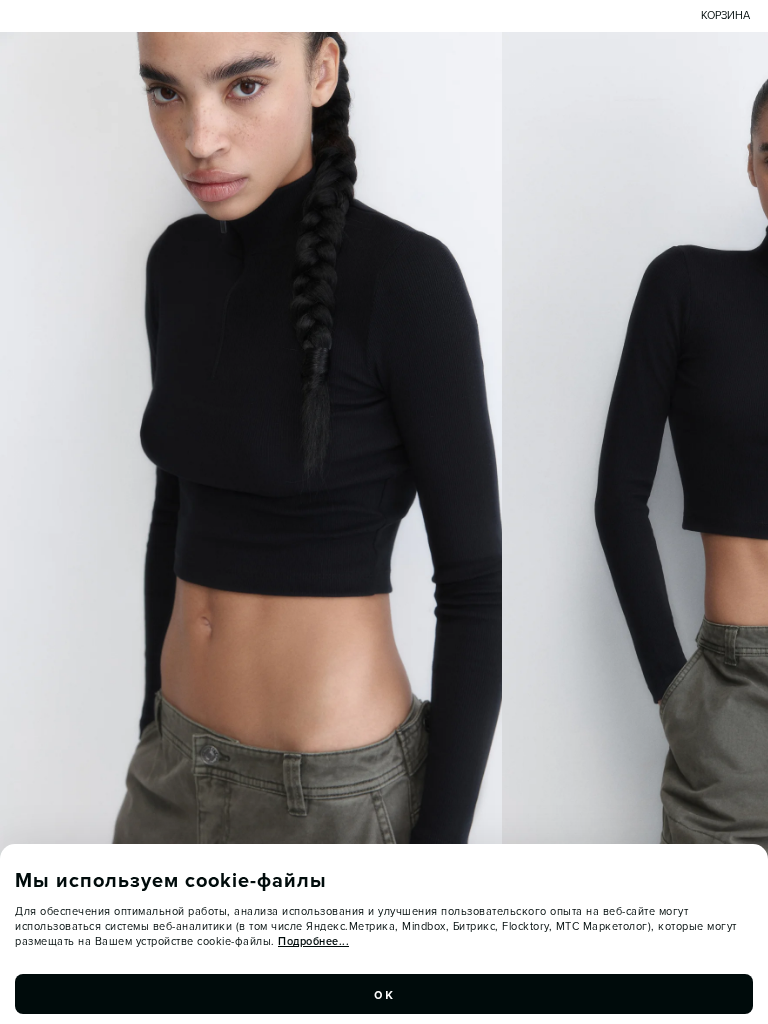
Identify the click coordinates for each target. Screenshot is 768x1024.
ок (384, 994)
